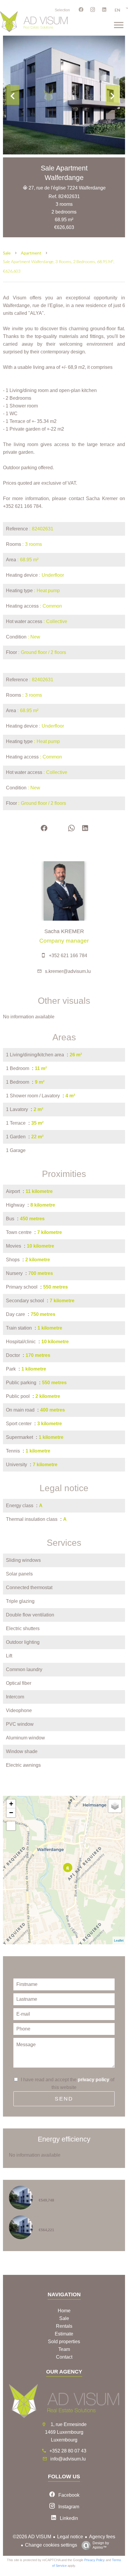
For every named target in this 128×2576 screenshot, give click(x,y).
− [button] (11, 1813)
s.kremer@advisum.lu (68, 971)
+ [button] (11, 1804)
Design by (101, 2545)
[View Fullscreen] (11, 1826)
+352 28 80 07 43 (68, 2451)
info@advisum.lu (68, 2459)
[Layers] (115, 1806)
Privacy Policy (95, 2560)
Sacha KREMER (64, 931)
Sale (7, 253)
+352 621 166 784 (68, 956)
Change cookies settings (51, 2545)
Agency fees (102, 2537)
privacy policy (93, 2080)
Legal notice (70, 2537)
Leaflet (119, 1940)
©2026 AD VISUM (32, 2537)
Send (64, 2099)
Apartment (31, 253)
